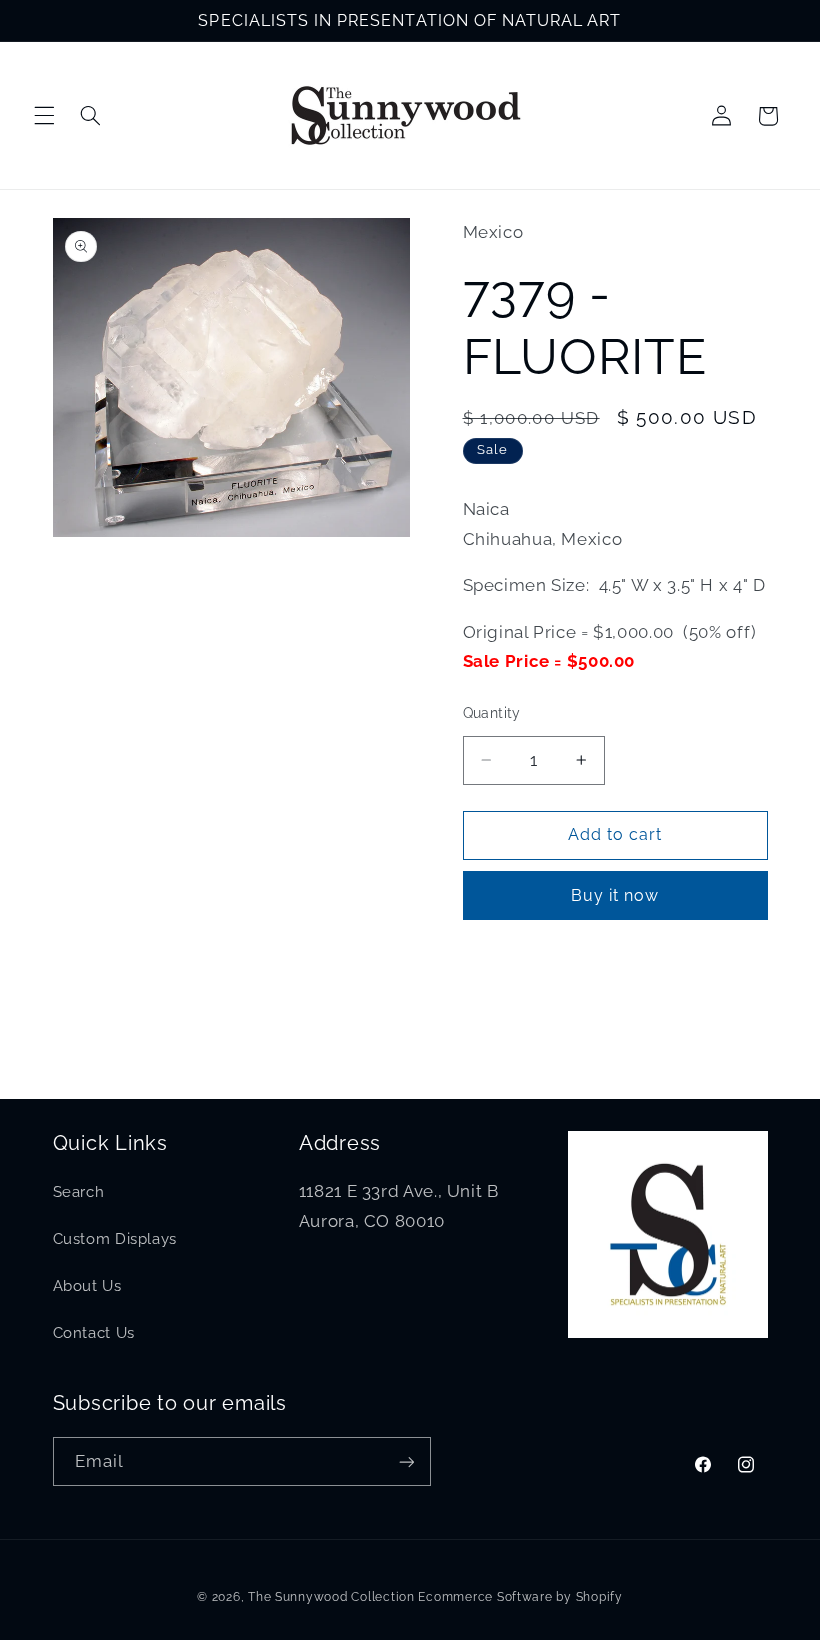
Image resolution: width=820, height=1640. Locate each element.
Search (79, 1191)
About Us (87, 1285)
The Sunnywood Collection (331, 1597)
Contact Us (94, 1332)
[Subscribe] (406, 1461)
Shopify (599, 1597)
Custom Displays (115, 1238)
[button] (44, 116)
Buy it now (615, 895)
